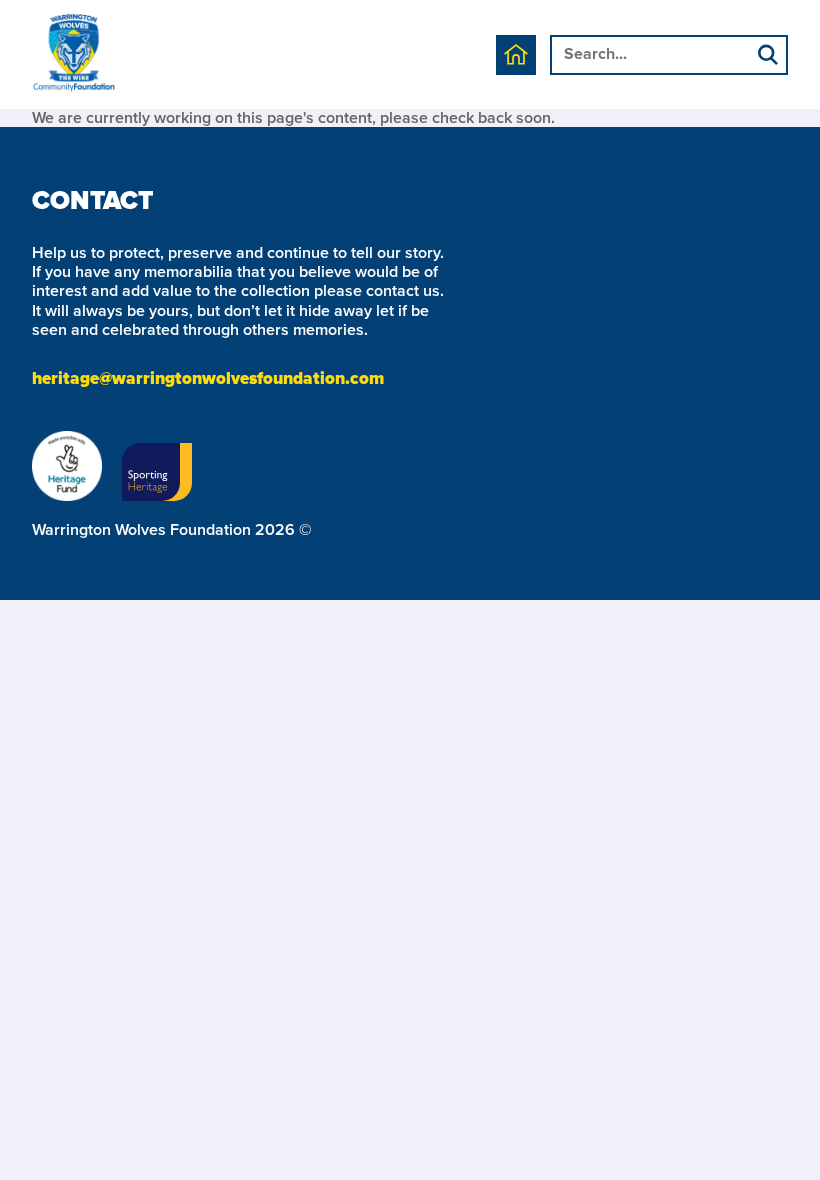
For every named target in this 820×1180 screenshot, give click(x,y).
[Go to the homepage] (74, 54)
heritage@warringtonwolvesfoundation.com (208, 379)
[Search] (768, 56)
